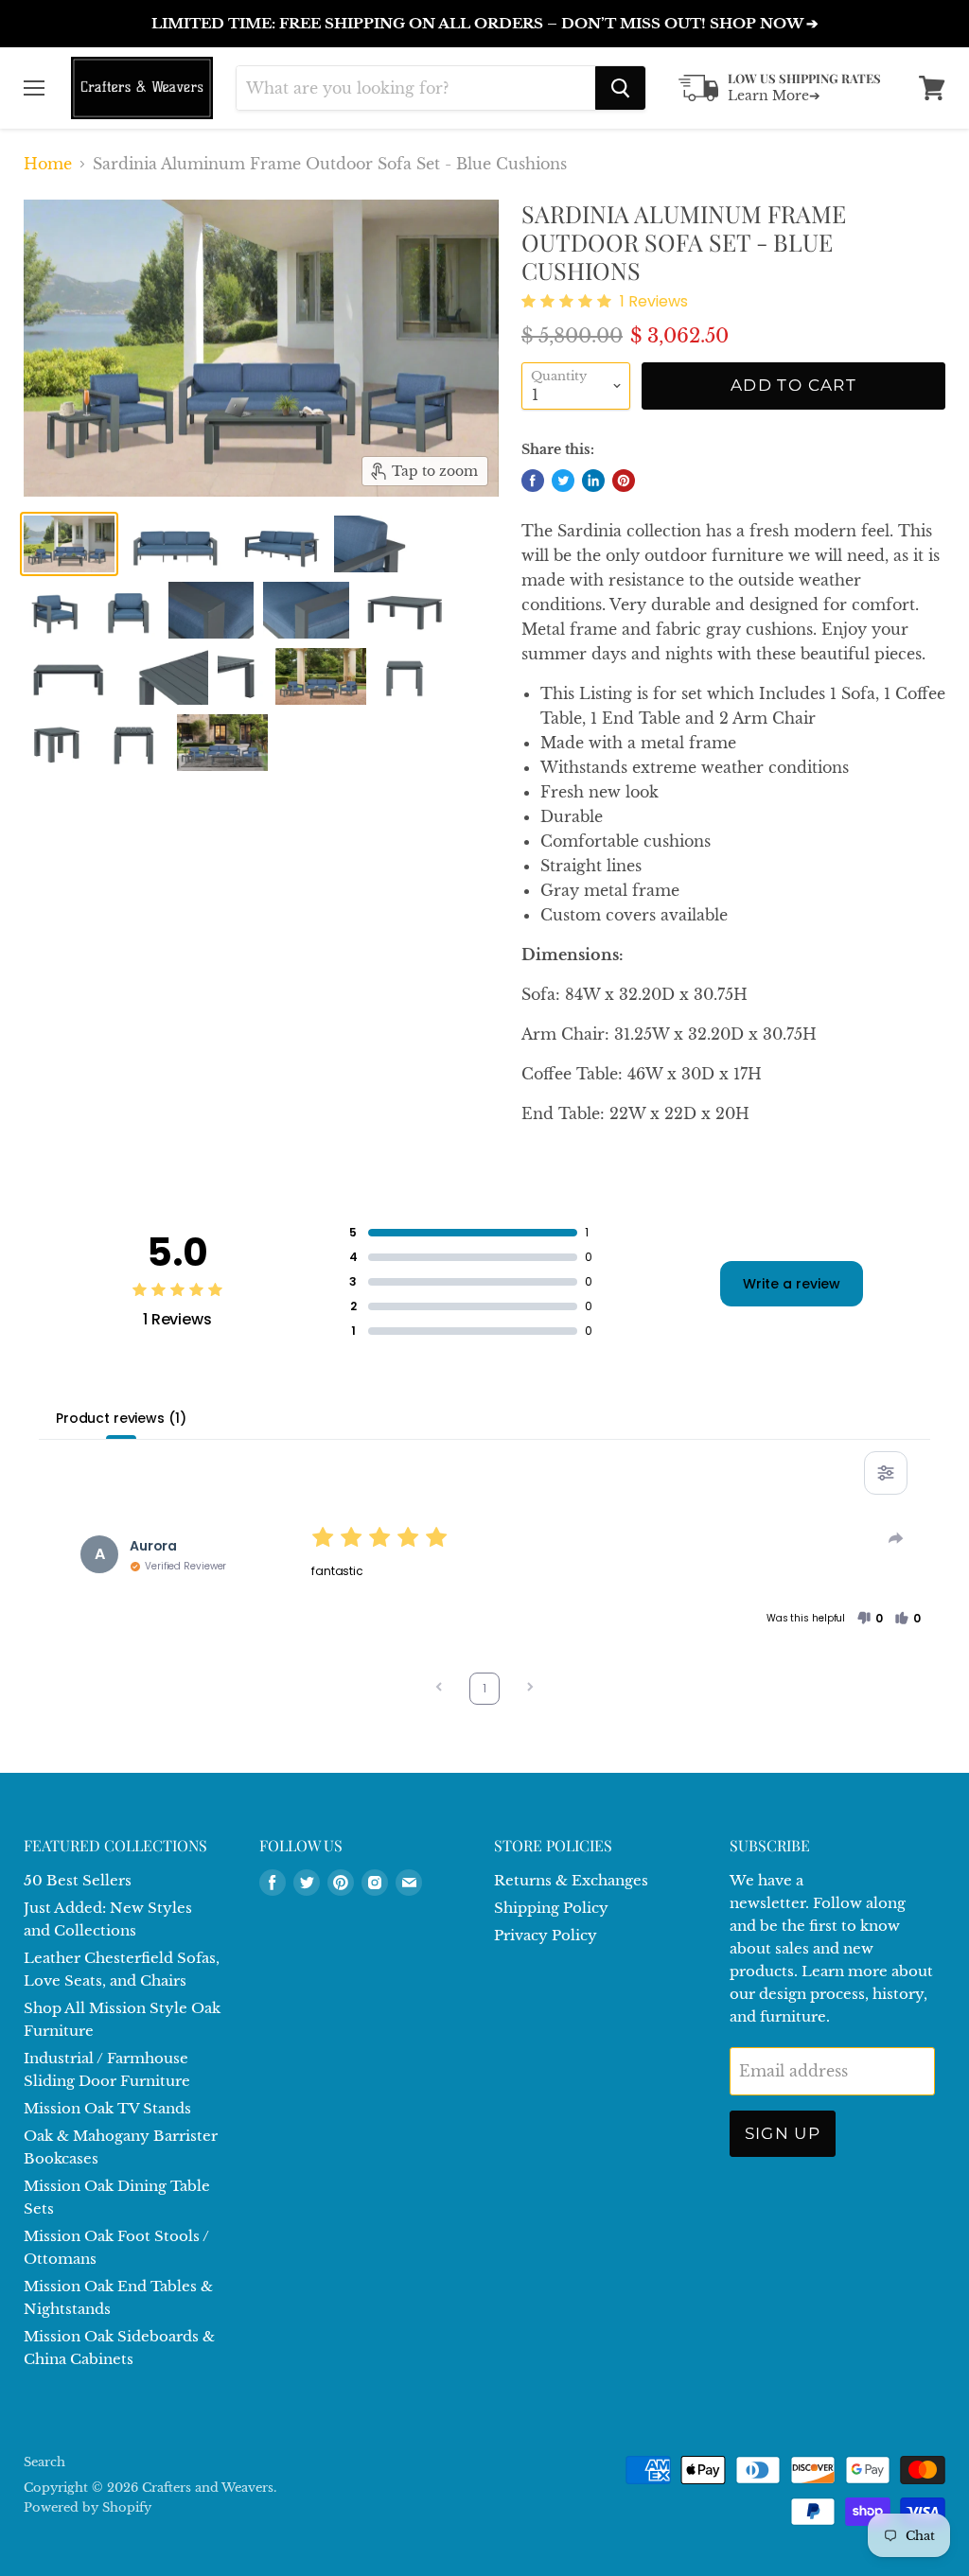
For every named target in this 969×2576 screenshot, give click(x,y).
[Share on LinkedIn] (593, 481)
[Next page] (530, 1689)
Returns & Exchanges (571, 1880)
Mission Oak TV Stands (107, 2108)
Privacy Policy (546, 1935)
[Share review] (896, 1538)
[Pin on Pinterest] (624, 481)
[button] (870, 1619)
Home (48, 164)
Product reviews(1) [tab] (121, 1418)
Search (44, 2462)
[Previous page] (439, 1689)
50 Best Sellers (78, 1880)
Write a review (792, 1284)
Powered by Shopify (88, 2507)
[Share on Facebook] (533, 481)
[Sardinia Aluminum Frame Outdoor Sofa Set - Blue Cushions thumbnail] (69, 544)
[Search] (620, 88)
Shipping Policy (551, 1908)
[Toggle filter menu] (886, 1473)
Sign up (783, 2133)
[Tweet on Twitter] (563, 481)
